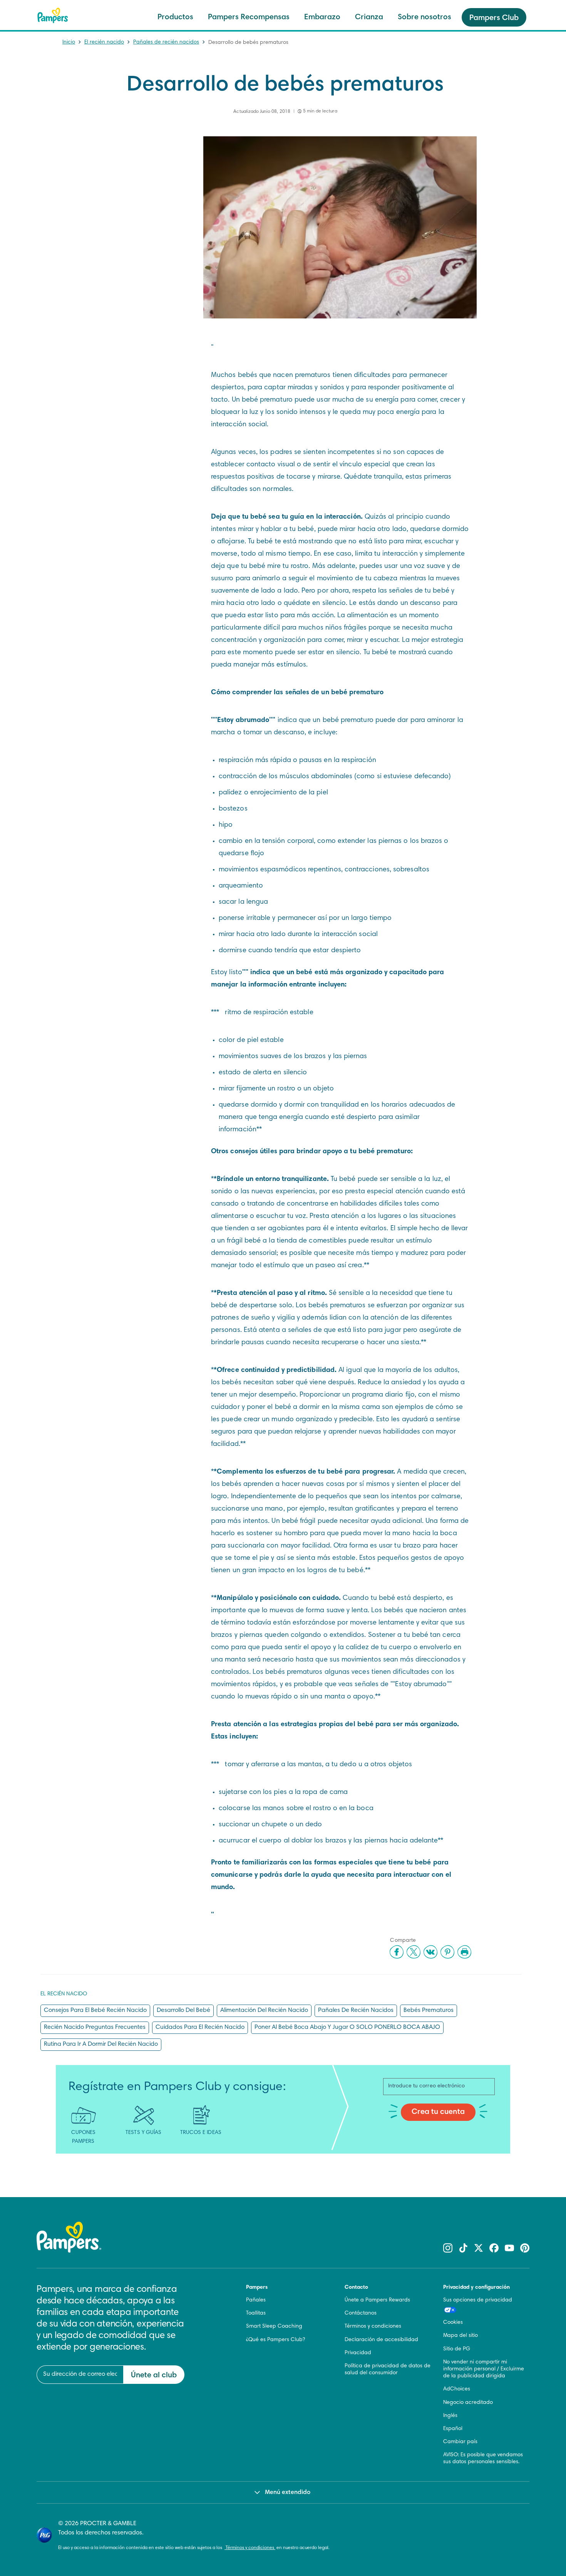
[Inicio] (53, 15)
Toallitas (256, 2313)
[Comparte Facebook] (397, 1952)
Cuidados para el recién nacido (200, 2027)
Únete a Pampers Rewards (377, 2300)
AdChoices (457, 2389)
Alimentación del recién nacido (264, 2010)
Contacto (356, 2288)
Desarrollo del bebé (183, 2010)
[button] (191, 2328)
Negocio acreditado (468, 2403)
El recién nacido (104, 42)
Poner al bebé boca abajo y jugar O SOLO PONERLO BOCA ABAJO (347, 2027)
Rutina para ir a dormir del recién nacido (101, 2044)
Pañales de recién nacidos (166, 42)
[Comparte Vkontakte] (430, 1952)
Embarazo (322, 17)
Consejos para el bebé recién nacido (95, 2010)
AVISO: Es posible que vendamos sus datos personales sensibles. (483, 2459)
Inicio (69, 42)
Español (453, 2429)
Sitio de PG (457, 2349)
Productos (175, 17)
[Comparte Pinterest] (447, 1952)
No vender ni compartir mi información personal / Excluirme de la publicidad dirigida (484, 2369)
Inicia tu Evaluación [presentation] (108, 2530)
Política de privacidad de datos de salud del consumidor (388, 2370)
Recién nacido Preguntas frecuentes (95, 2027)
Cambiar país (460, 2442)
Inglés (450, 2416)
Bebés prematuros (429, 2010)
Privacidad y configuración (476, 2288)
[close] (191, 2328)
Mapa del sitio (461, 2336)
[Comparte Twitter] (414, 1952)
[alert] (108, 2432)
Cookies (453, 2323)
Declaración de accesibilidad (381, 2340)
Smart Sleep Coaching (274, 2326)
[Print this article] (464, 1952)
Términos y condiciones (373, 2326)
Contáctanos (361, 2313)
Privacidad (358, 2353)
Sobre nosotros (424, 17)
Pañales (256, 2300)
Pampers (257, 2288)
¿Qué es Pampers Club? (275, 2340)
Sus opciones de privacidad (478, 2300)
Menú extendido (288, 2492)
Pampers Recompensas (249, 17)
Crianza (369, 17)
